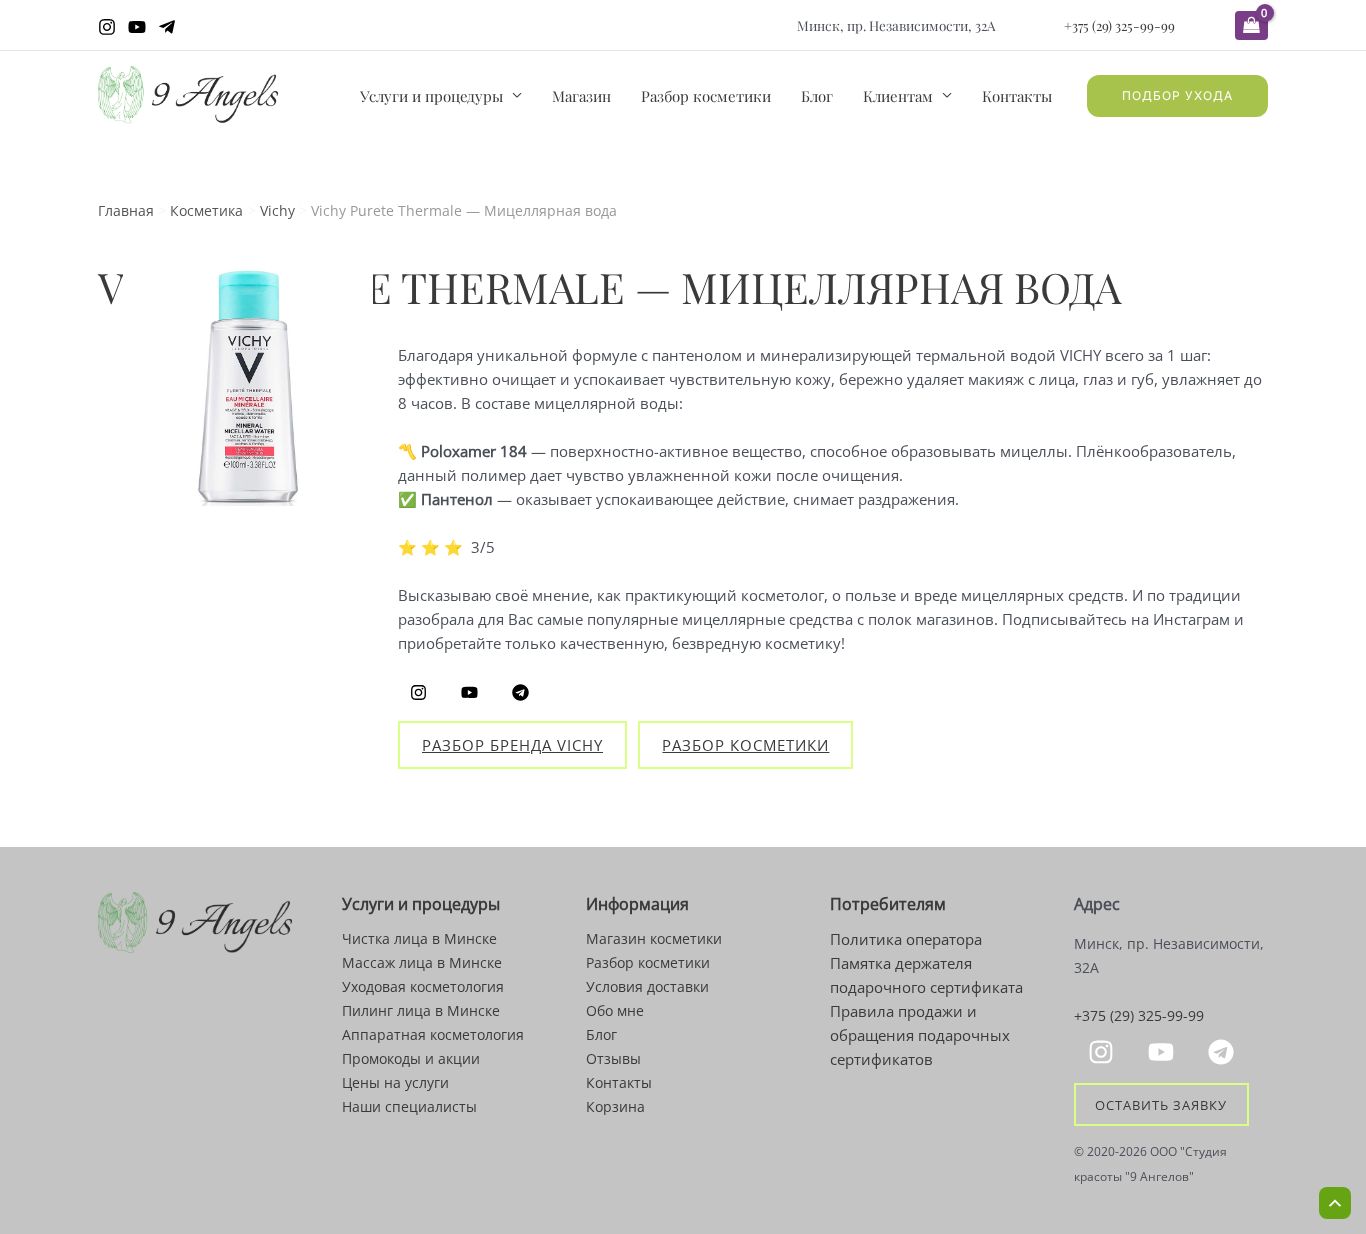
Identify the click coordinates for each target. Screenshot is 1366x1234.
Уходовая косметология (423, 986)
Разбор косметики (706, 96)
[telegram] (1224, 1052)
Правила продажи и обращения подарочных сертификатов (920, 1035)
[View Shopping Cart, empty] (1251, 25)
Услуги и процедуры (431, 96)
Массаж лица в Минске (422, 962)
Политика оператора (906, 939)
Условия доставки (647, 986)
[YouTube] (137, 27)
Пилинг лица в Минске (421, 1010)
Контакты (1017, 96)
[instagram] (1104, 1052)
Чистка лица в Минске (419, 938)
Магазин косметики (654, 938)
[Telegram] (167, 27)
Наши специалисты (409, 1106)
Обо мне (615, 1010)
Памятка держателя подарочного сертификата (926, 975)
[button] (1177, 96)
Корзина (615, 1106)
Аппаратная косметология (433, 1034)
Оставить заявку (1161, 1104)
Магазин (581, 96)
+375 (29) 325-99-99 (1119, 25)
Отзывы (613, 1058)
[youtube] (1164, 1052)
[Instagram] (107, 27)
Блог (817, 96)
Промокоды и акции (411, 1058)
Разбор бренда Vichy (512, 745)
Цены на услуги (395, 1082)
